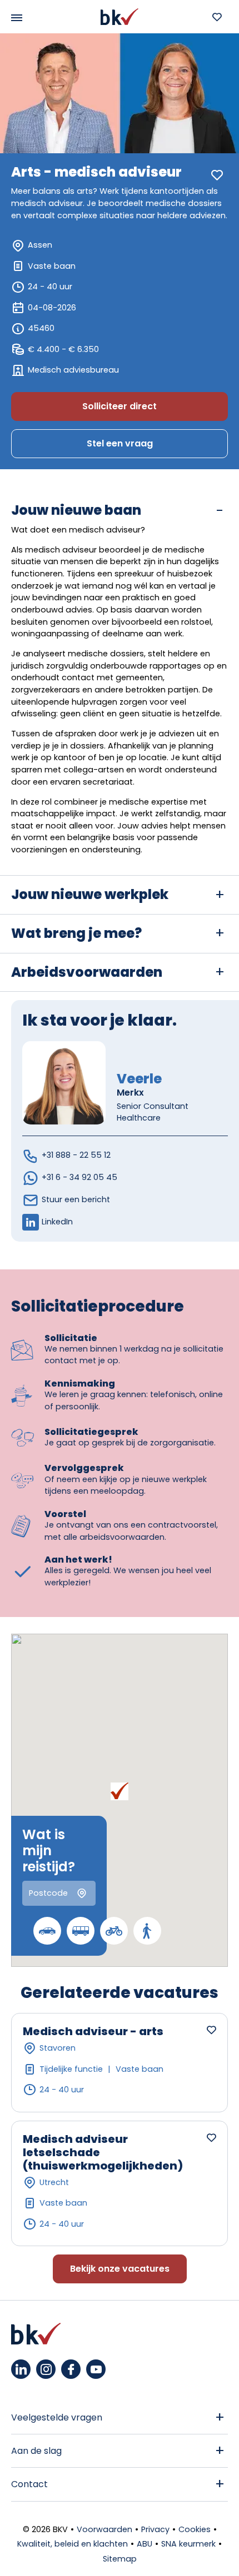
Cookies (195, 2529)
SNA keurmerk (188, 2544)
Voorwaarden (104, 2529)
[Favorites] (217, 17)
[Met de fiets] (114, 1931)
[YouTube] (96, 2369)
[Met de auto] (47, 1931)
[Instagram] (46, 2369)
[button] (120, 1791)
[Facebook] (71, 2369)
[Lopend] (147, 1931)
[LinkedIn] (21, 2369)
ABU (145, 2544)
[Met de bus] (81, 1931)
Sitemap (120, 2559)
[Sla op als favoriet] (217, 175)
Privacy (155, 2529)
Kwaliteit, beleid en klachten (73, 2544)
